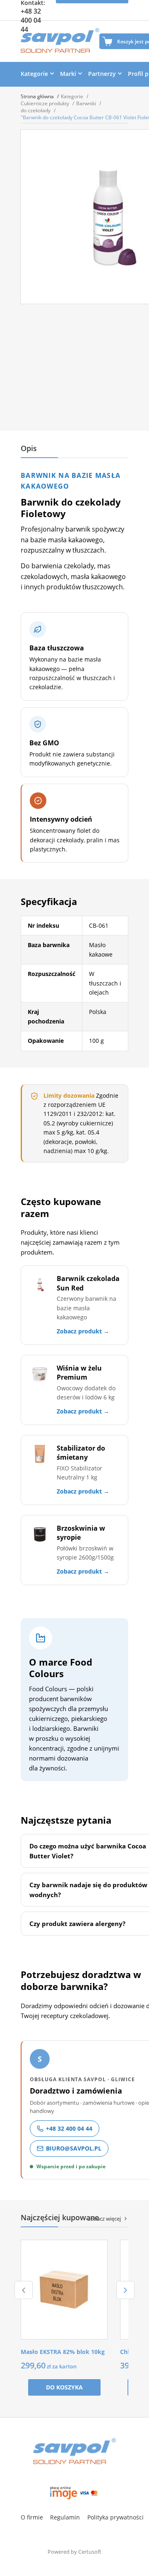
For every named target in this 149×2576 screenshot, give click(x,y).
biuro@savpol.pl (74, 2148)
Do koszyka (64, 2387)
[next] (125, 2290)
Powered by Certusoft (74, 2552)
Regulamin (65, 2517)
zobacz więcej (104, 2219)
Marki (68, 74)
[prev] (24, 2290)
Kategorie (34, 74)
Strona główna (38, 96)
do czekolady (36, 110)
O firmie (32, 2517)
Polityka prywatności (115, 2517)
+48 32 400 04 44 (31, 20)
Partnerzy (102, 74)
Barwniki (87, 103)
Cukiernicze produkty (46, 103)
